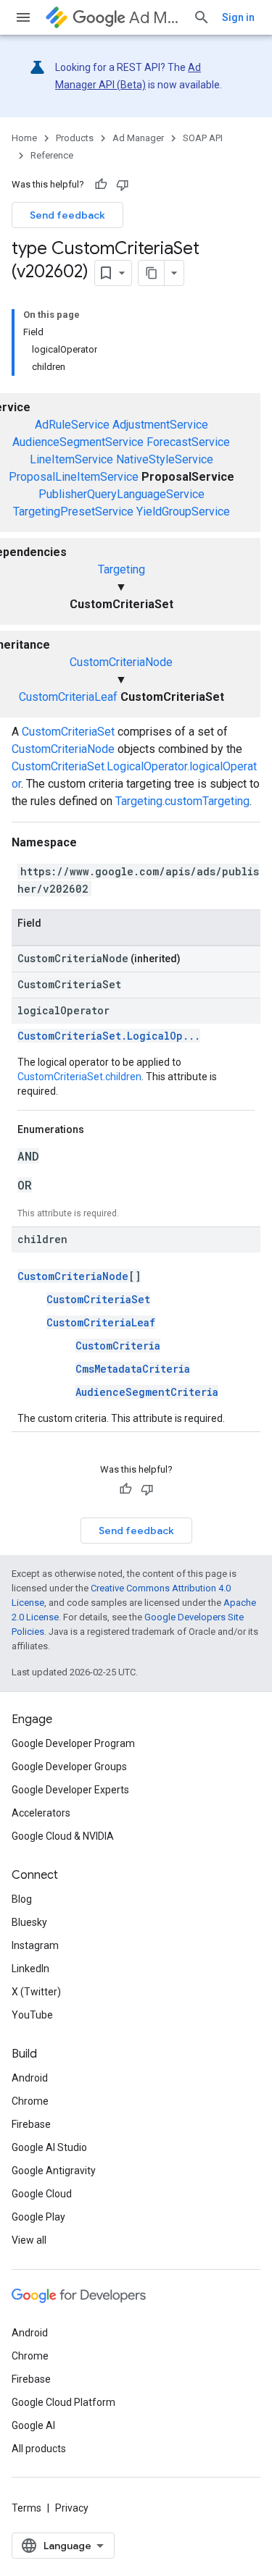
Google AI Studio (49, 2147)
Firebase (31, 2124)
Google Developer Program (73, 1743)
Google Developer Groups (69, 1767)
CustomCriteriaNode (121, 662)
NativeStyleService (165, 459)
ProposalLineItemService (74, 477)
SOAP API (203, 138)
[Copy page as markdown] (152, 273)
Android (30, 2078)
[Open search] (202, 17)
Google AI (33, 2425)
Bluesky (29, 1922)
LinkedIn (30, 1969)
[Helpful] (101, 185)
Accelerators (41, 1813)
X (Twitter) (36, 1992)
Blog (22, 1899)
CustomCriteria (118, 1346)
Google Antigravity (54, 2171)
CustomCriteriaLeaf (68, 697)
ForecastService (188, 442)
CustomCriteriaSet (68, 732)
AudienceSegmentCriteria (147, 1392)
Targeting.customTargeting (182, 801)
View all (29, 2240)
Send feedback (67, 215)
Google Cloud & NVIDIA (63, 1836)
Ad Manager (155, 18)
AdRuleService (72, 425)
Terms (26, 2508)
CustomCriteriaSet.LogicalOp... (109, 1036)
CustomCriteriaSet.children (79, 1077)
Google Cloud (42, 2194)
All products (39, 2449)
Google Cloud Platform (63, 2402)
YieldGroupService (183, 512)
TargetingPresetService (73, 512)
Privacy (72, 2508)
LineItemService (71, 459)
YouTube (32, 2015)
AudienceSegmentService (78, 442)
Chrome (30, 2101)
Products (75, 138)
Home (24, 138)
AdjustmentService (160, 425)
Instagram (35, 1945)
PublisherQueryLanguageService (121, 494)
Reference (52, 155)
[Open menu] (23, 17)
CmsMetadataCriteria (133, 1369)
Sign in (238, 17)
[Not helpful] (123, 185)
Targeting (121, 569)
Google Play (38, 2217)
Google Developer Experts (70, 1790)
